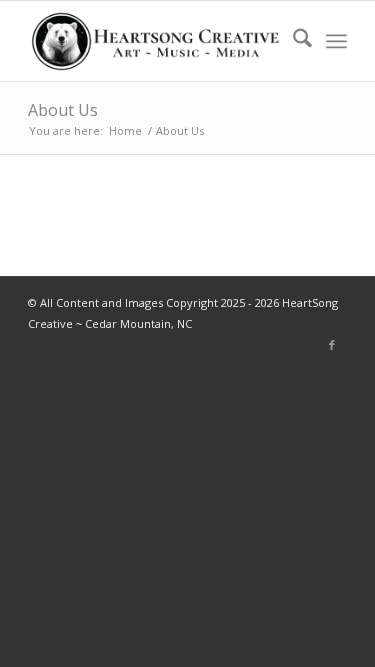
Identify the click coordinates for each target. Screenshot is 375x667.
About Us (63, 110)
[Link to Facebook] (332, 345)
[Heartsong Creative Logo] (155, 41)
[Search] (292, 41)
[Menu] (336, 41)
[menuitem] (292, 41)
